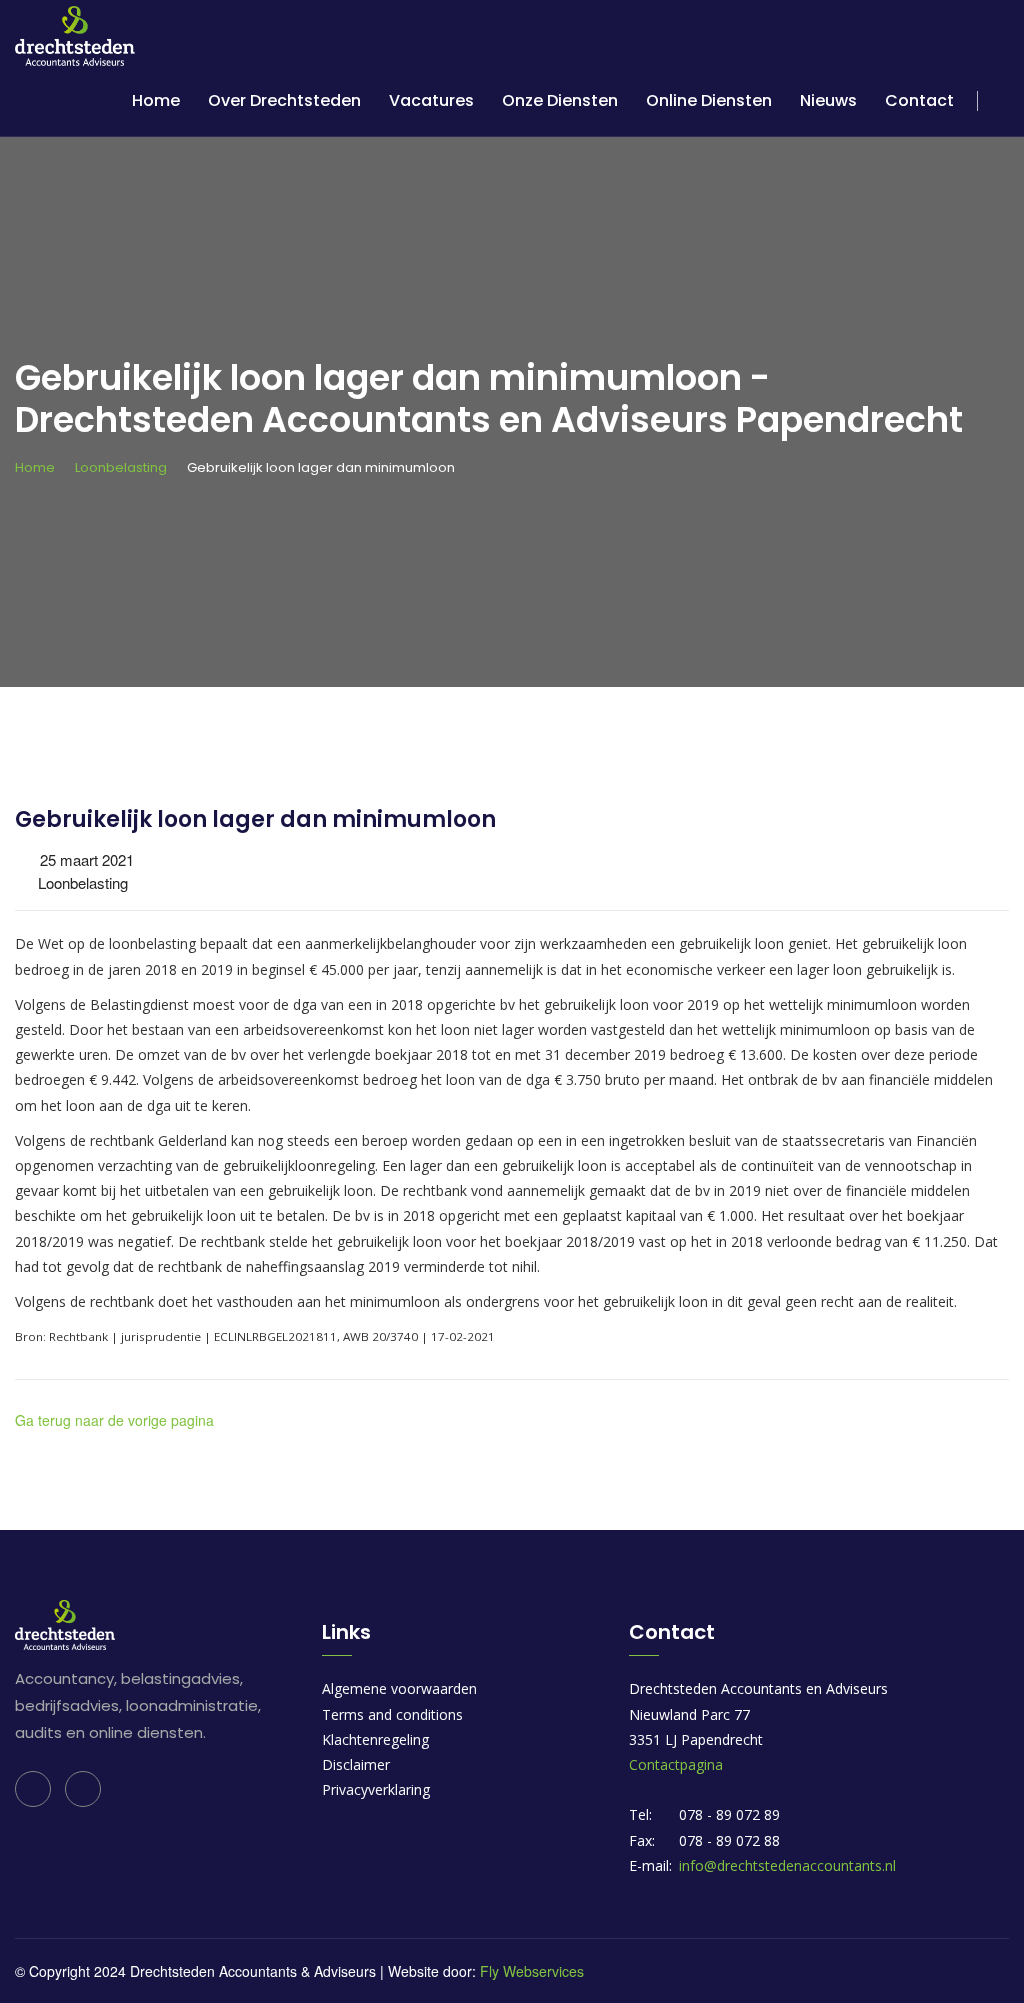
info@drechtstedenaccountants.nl (787, 1865)
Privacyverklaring (376, 1789)
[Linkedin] (33, 1789)
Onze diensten (560, 100)
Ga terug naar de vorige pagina (114, 1420)
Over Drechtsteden (284, 100)
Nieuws (828, 100)
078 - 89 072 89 (729, 1814)
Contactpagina (676, 1764)
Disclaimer (356, 1764)
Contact (919, 100)
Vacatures (431, 100)
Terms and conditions (392, 1714)
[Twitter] (83, 1789)
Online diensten (709, 100)
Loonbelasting (121, 467)
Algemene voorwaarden (399, 1688)
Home (156, 100)
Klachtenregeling (375, 1739)
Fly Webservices (532, 1971)
